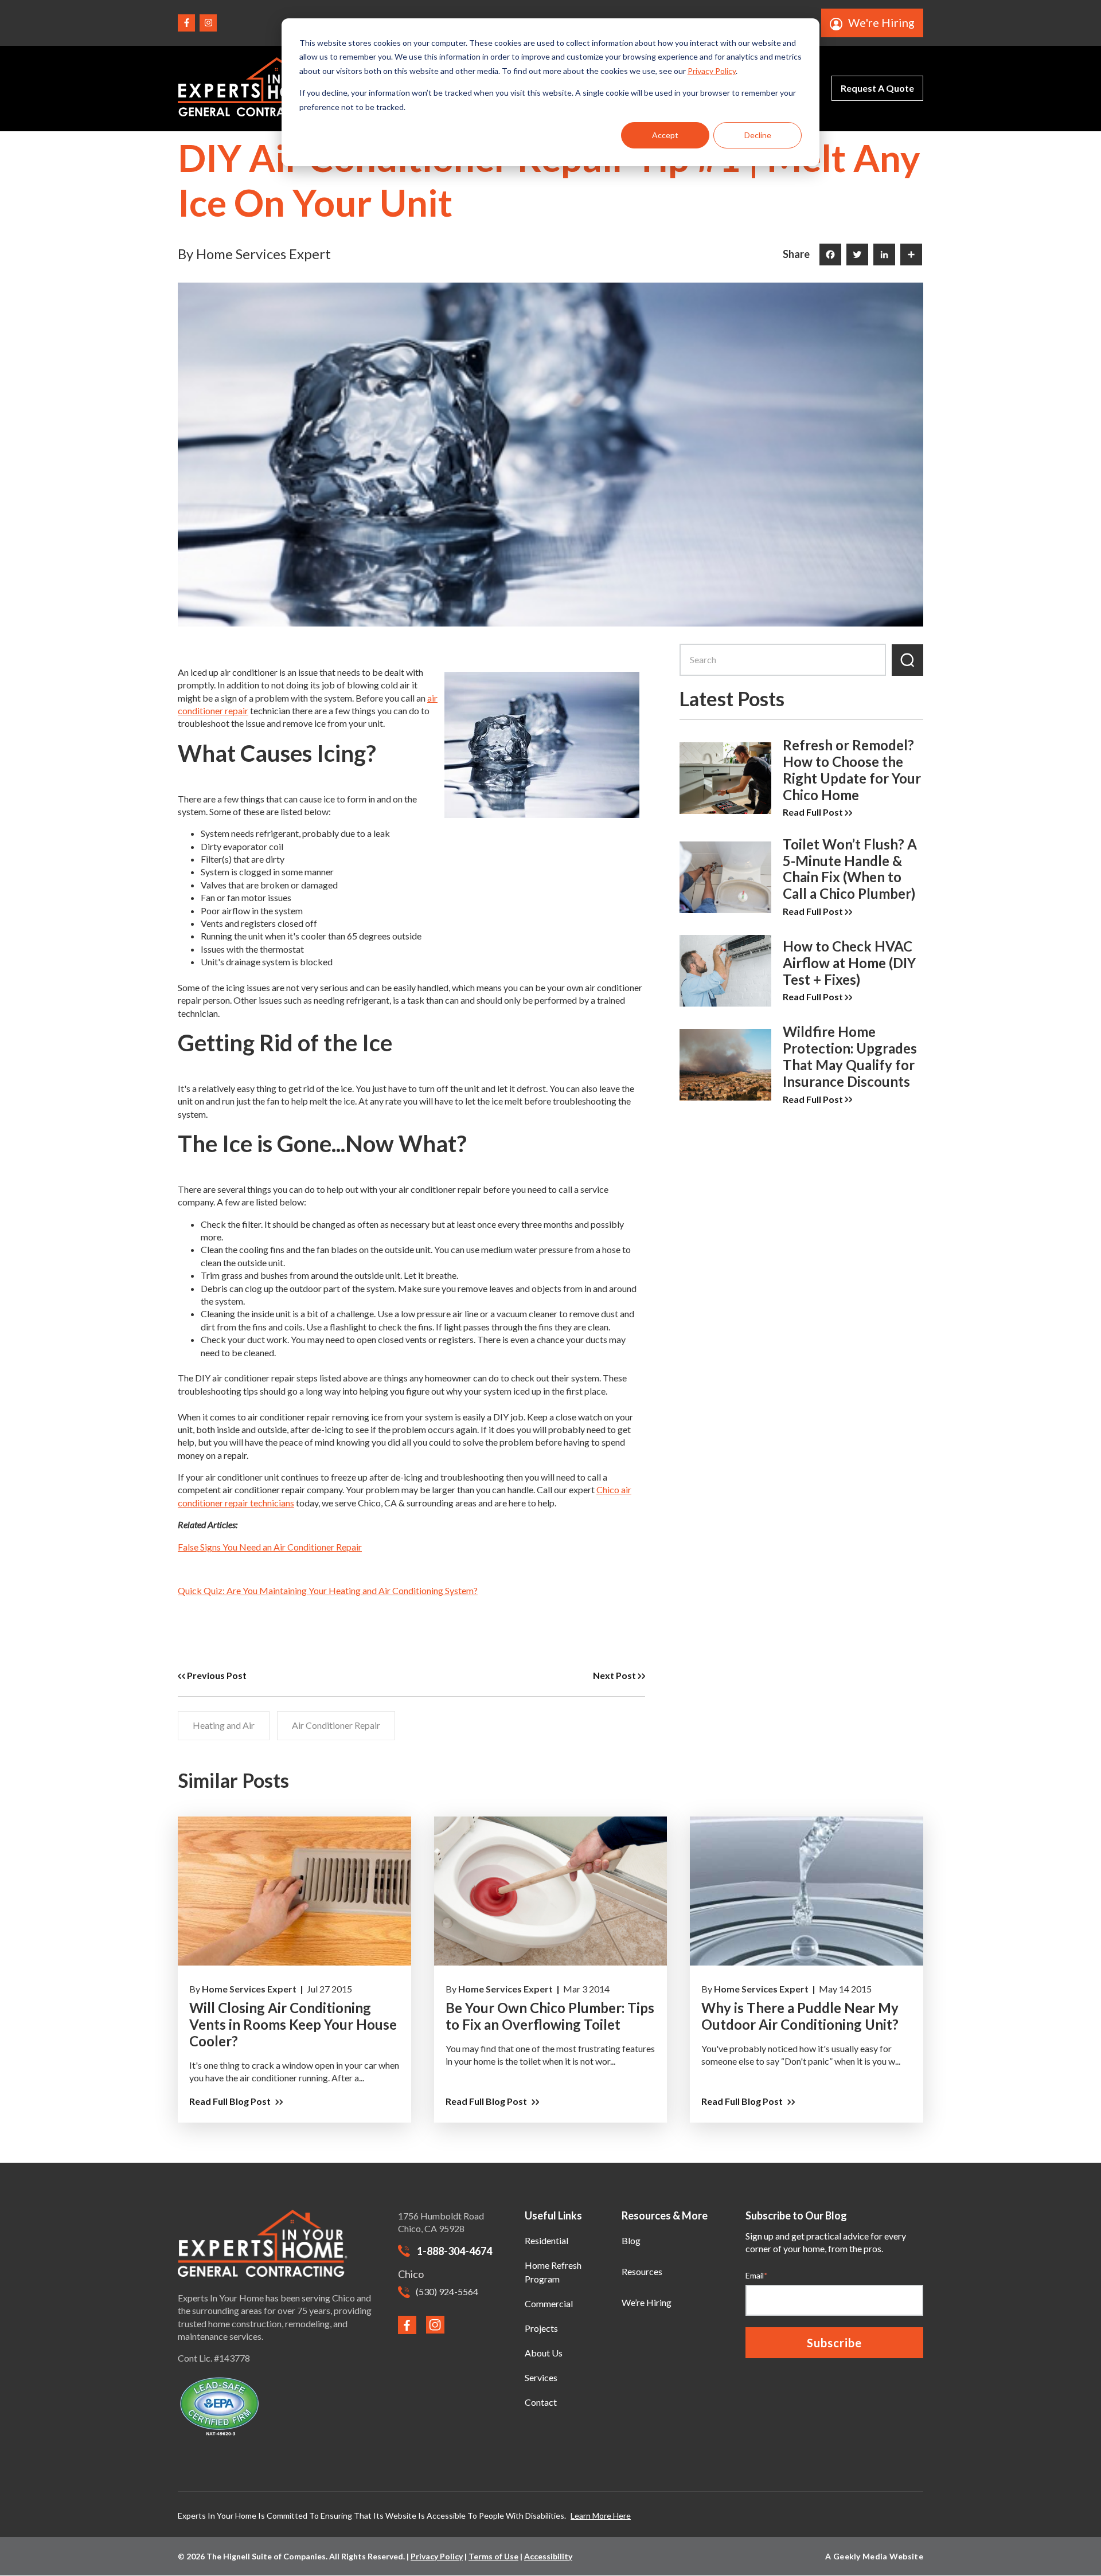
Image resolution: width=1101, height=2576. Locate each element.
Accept (665, 135)
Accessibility (548, 2556)
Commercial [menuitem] (549, 2303)
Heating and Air (224, 1725)
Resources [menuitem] (642, 2271)
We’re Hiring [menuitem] (647, 2302)
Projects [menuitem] (541, 2328)
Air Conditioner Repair (336, 1725)
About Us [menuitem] (544, 2353)
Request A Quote (877, 88)
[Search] (907, 660)
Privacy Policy (712, 71)
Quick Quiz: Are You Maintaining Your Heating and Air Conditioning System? (328, 1590)
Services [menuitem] (541, 2377)
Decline (758, 135)
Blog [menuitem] (631, 2240)
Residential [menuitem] (546, 2240)
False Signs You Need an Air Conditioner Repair (270, 1547)
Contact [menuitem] (541, 2402)
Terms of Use (493, 2556)
